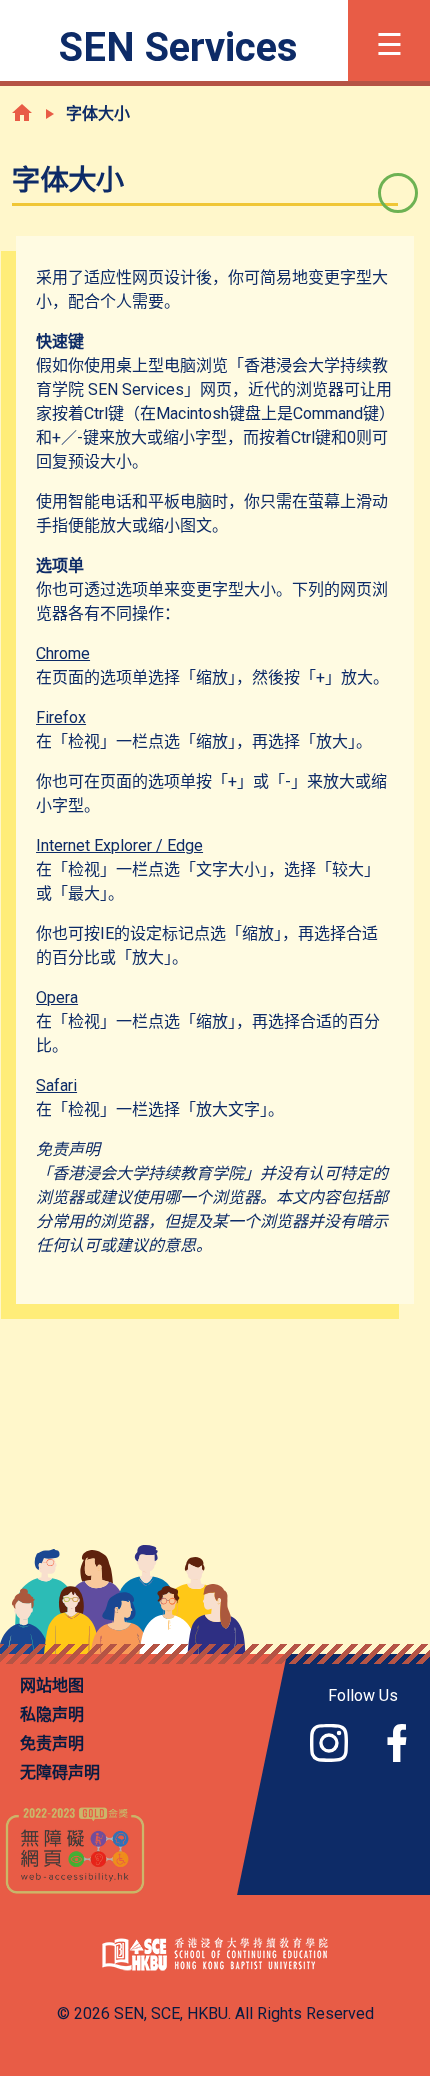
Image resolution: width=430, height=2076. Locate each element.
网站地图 (52, 1685)
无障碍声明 (60, 1772)
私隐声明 (52, 1714)
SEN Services (178, 47)
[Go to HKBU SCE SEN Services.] (22, 112)
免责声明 (52, 1743)
